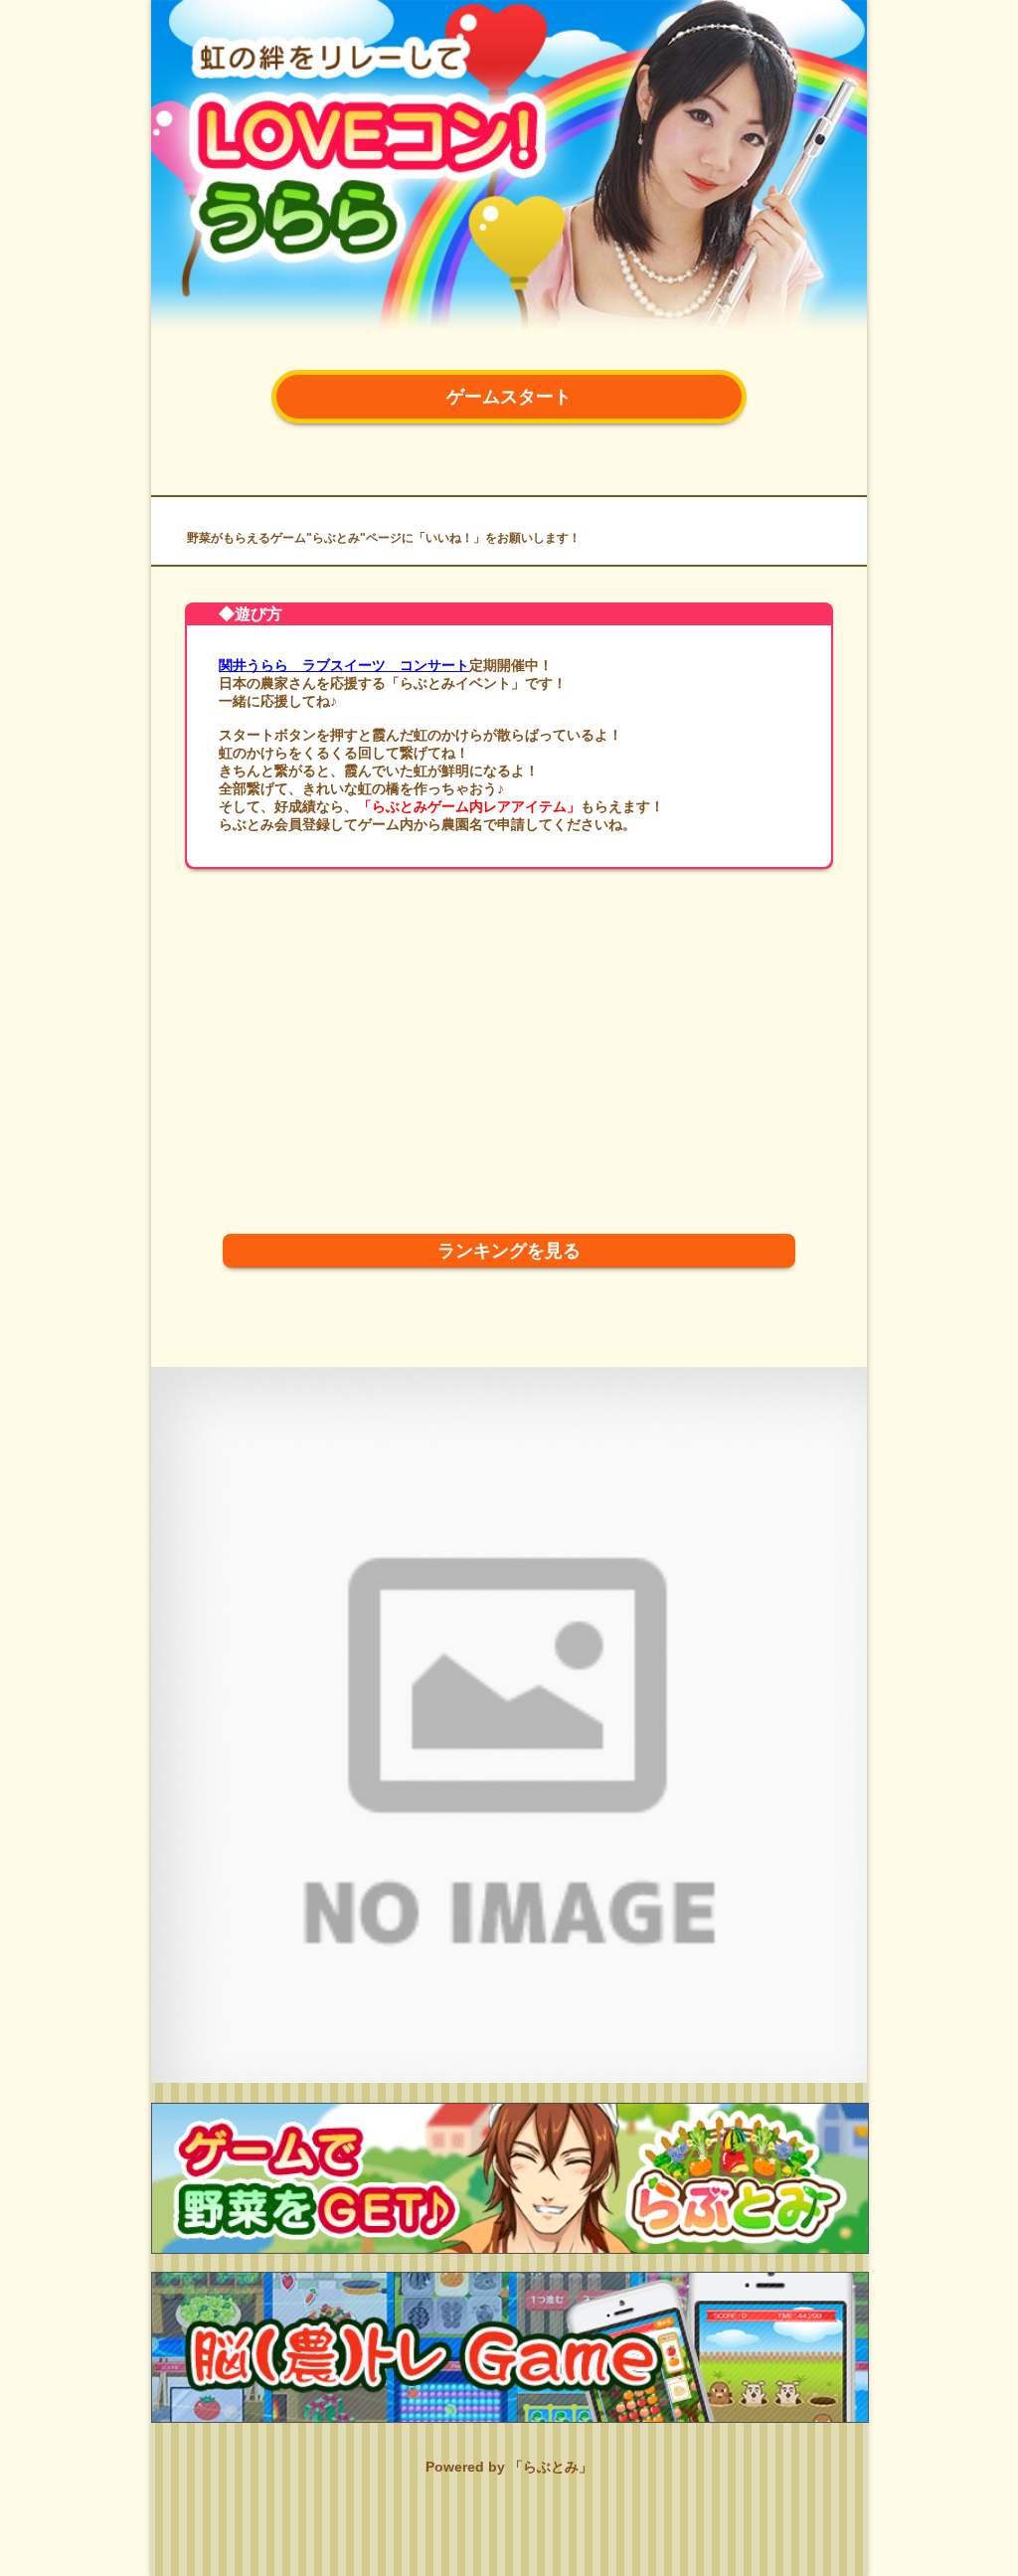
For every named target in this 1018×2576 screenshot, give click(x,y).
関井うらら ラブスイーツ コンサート (344, 665)
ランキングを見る (509, 1251)
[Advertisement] (509, 1023)
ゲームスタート (509, 397)
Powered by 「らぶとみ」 (509, 2467)
